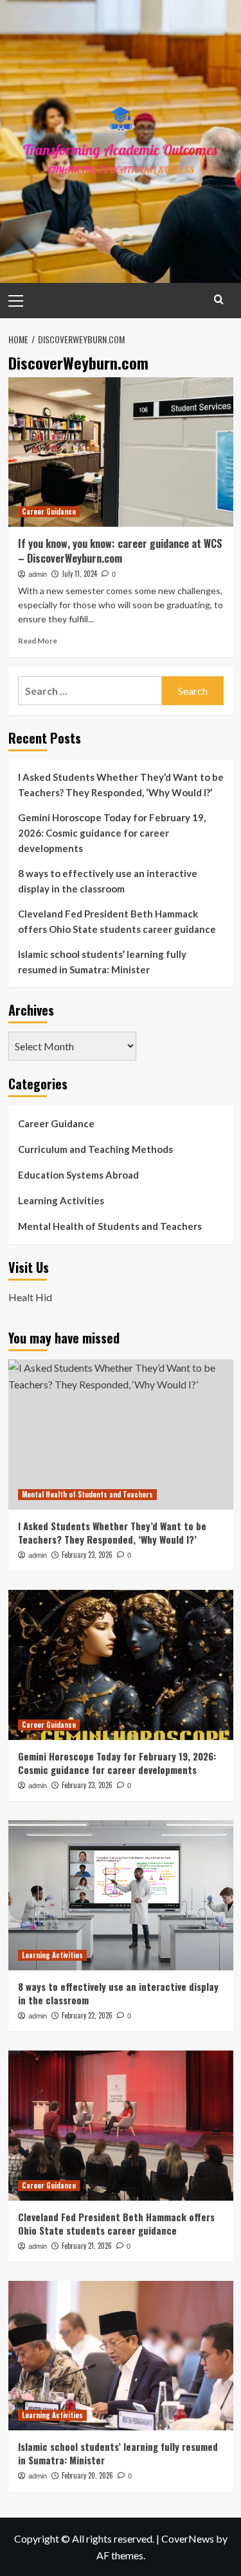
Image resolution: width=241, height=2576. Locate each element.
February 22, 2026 (87, 2015)
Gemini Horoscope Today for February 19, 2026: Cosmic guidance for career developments (112, 833)
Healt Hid (30, 1297)
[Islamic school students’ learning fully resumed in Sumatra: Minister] (121, 2356)
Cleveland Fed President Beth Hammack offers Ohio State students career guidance (117, 921)
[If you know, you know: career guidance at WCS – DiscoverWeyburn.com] (121, 452)
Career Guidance (49, 511)
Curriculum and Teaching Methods (95, 1149)
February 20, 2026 (87, 2475)
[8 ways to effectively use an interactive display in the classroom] (121, 1895)
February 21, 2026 (87, 2246)
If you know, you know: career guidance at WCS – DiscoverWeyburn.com (120, 550)
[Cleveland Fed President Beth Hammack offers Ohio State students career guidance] (121, 2125)
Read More (38, 641)
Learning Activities (61, 1200)
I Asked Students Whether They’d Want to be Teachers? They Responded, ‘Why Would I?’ (121, 785)
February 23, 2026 (87, 1555)
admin (38, 574)
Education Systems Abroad (78, 1175)
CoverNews (188, 2538)
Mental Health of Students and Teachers (110, 1226)
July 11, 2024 (79, 574)
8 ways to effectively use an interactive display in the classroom (108, 881)
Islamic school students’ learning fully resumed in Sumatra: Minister (102, 962)
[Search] (219, 299)
